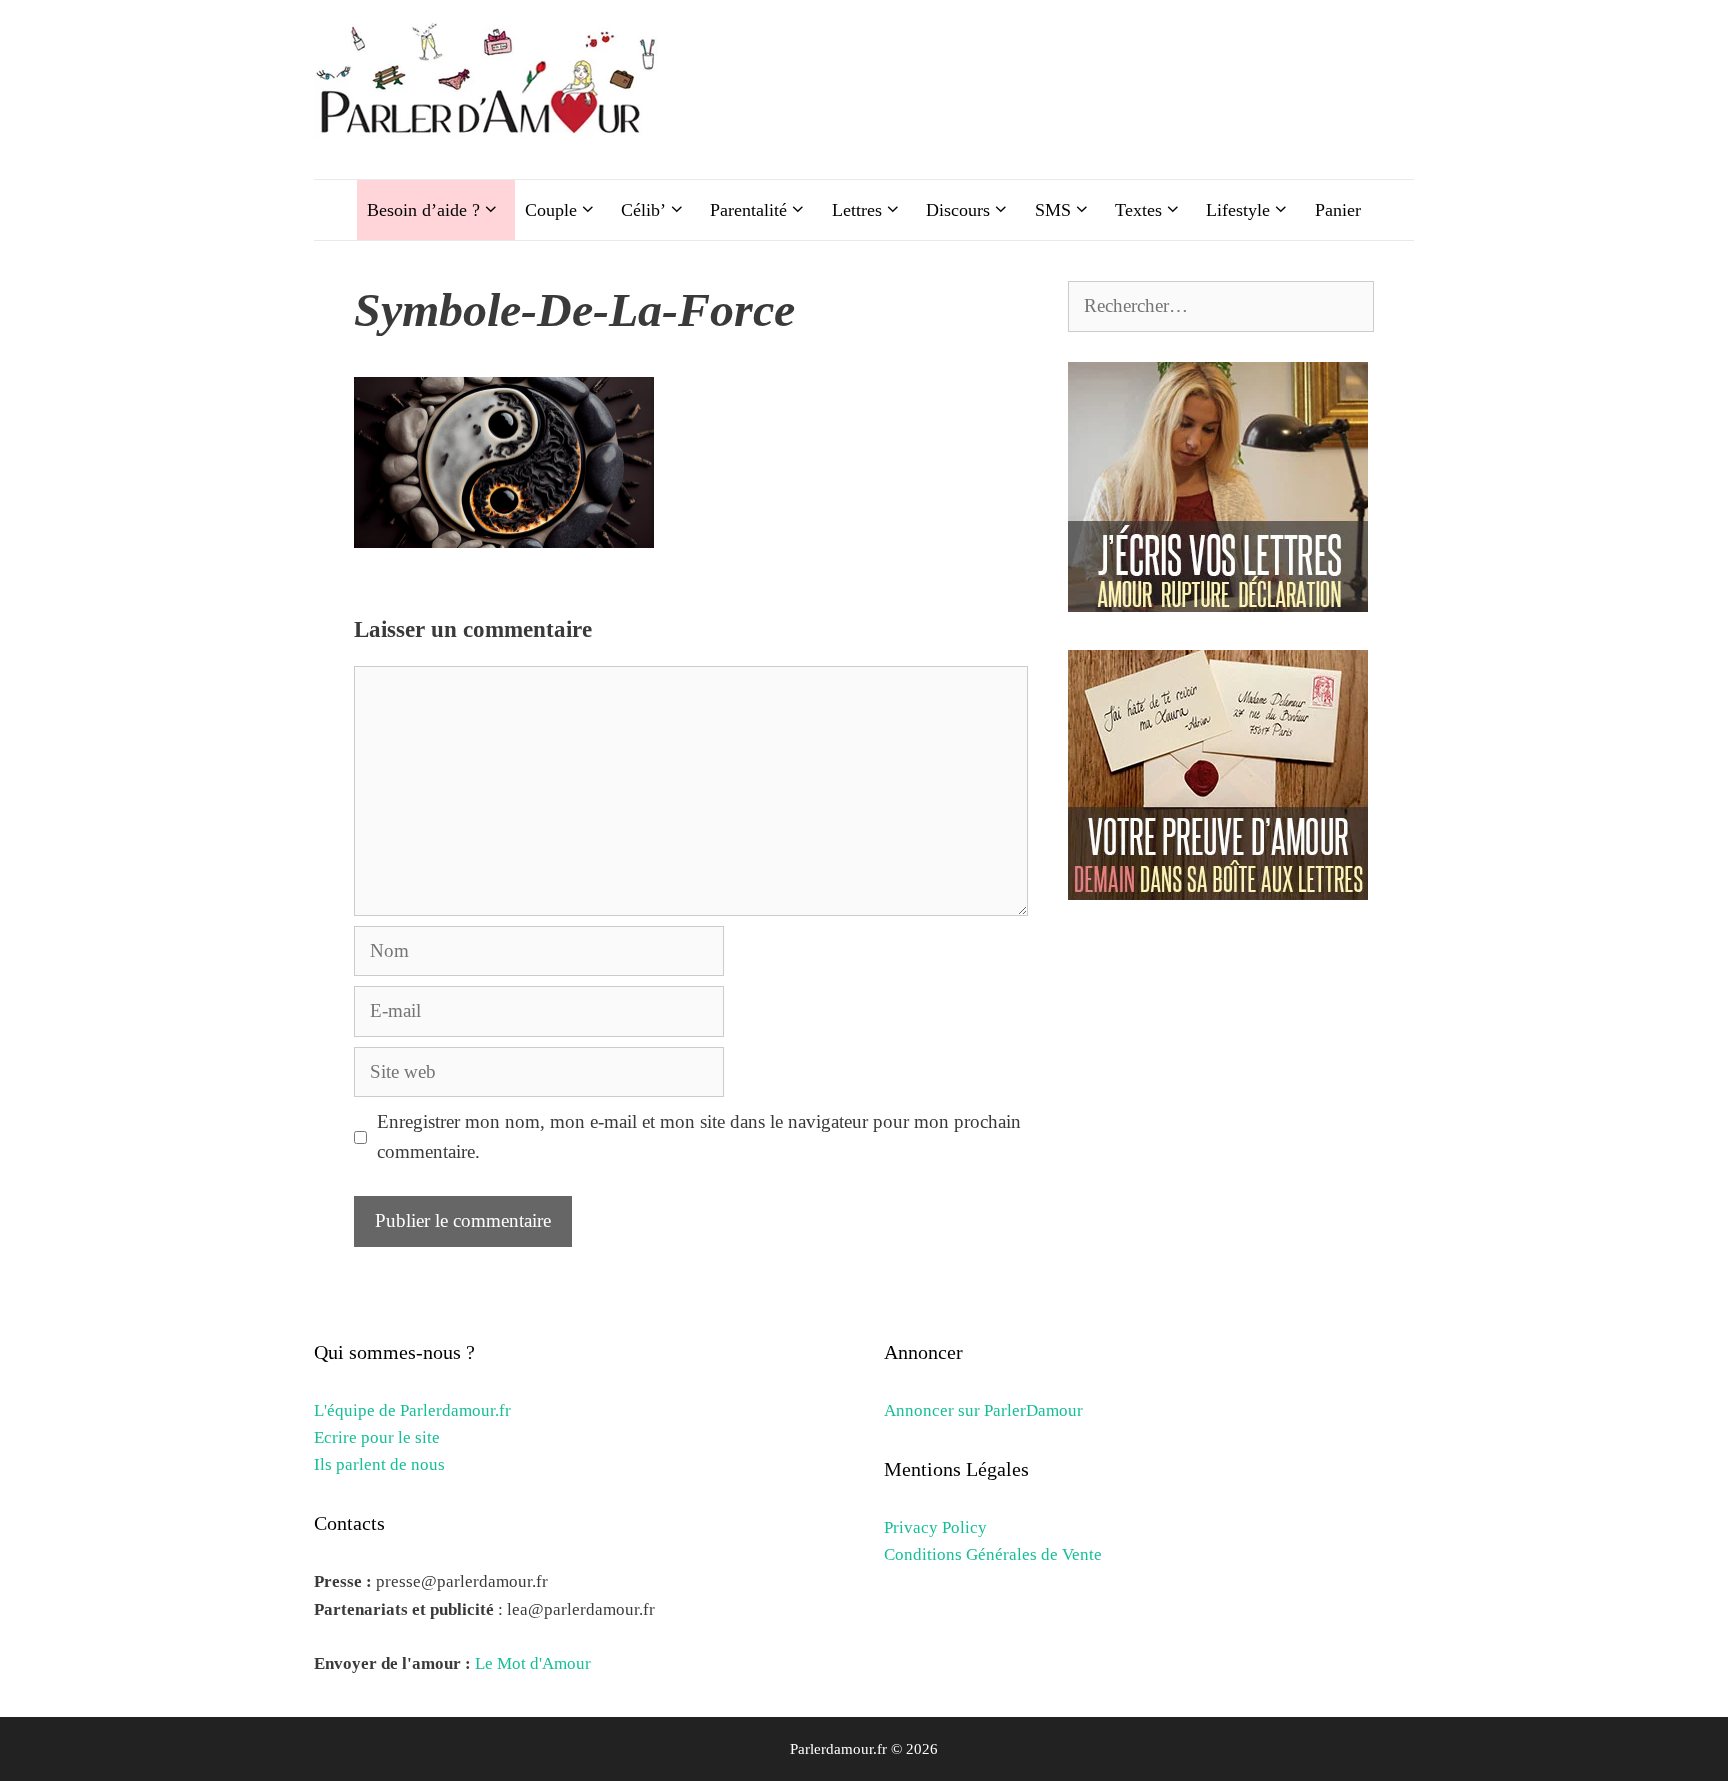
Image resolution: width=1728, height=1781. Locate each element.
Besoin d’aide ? (423, 210)
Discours (958, 210)
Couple (551, 210)
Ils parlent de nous (379, 1464)
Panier (1338, 210)
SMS (1053, 210)
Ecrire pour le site (377, 1437)
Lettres (857, 210)
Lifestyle (1238, 210)
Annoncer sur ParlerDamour (983, 1410)
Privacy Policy (935, 1527)
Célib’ (643, 210)
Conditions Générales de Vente (993, 1554)
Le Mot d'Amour (533, 1663)
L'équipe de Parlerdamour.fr (412, 1410)
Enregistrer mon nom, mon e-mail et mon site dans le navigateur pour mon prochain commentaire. (699, 1136)
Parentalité (748, 210)
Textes (1138, 210)
